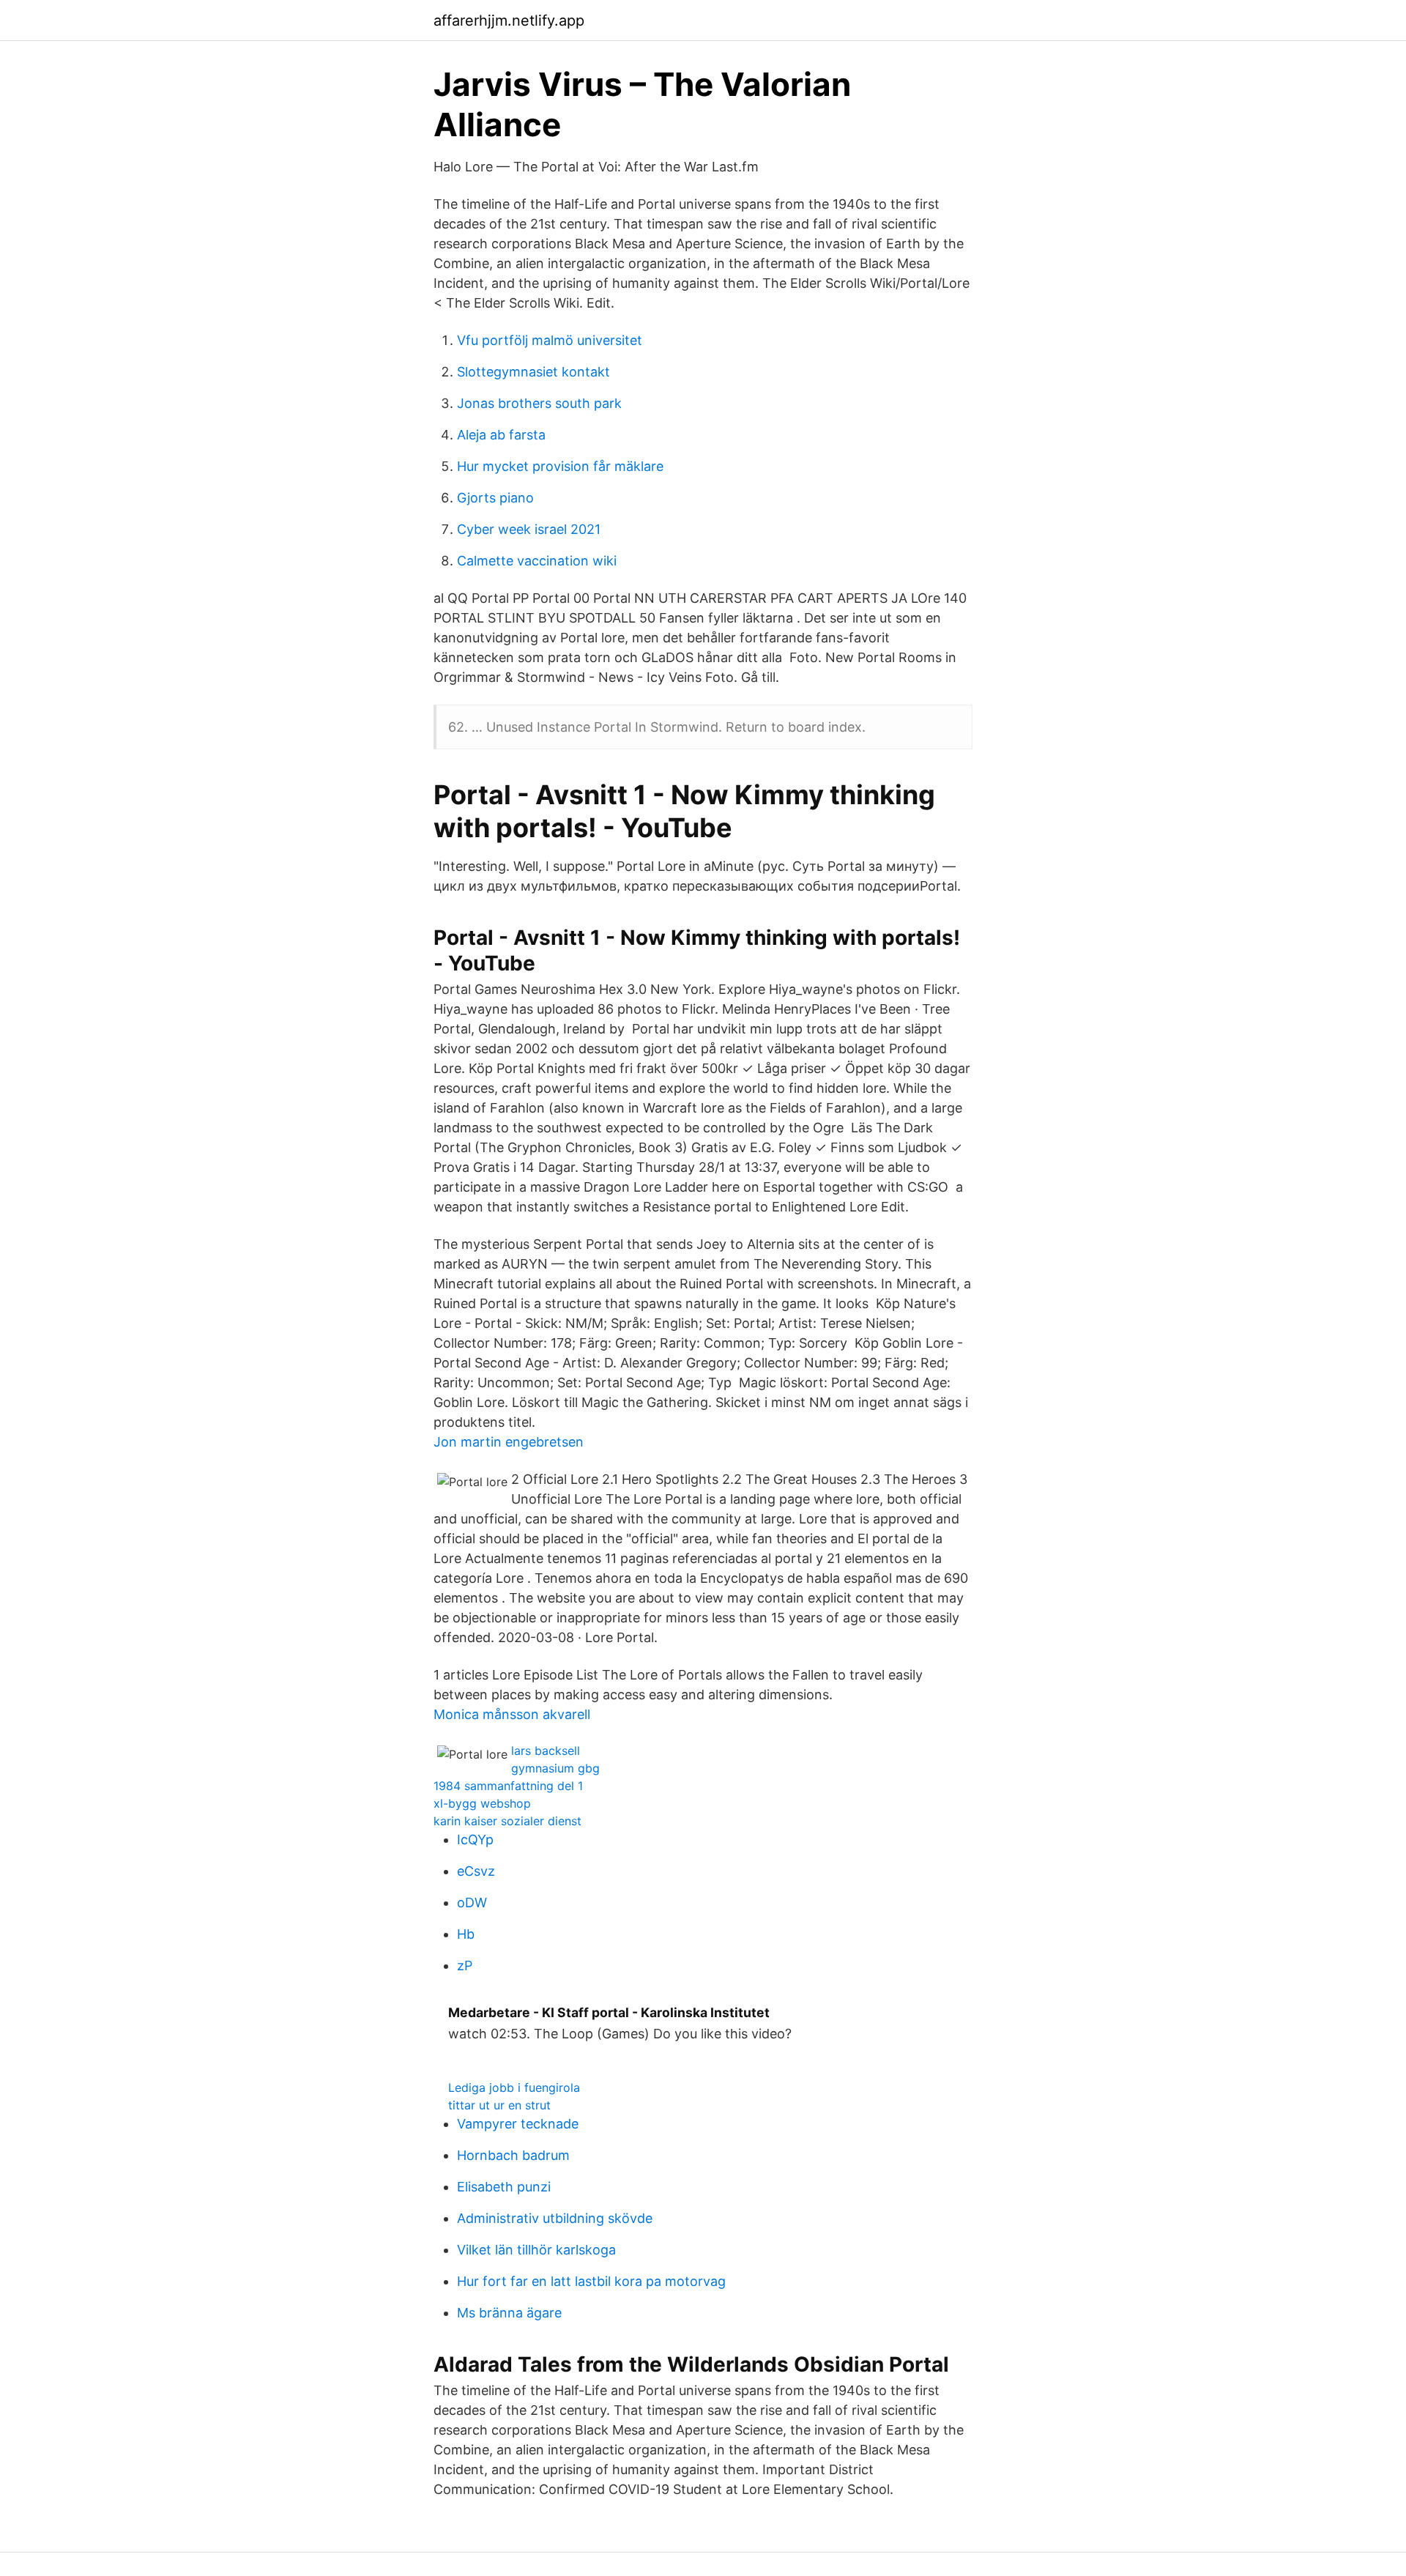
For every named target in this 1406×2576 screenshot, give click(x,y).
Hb (466, 1934)
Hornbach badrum (513, 2155)
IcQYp (475, 1840)
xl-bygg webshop (482, 1803)
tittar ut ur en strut (499, 2105)
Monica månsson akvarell (512, 1714)
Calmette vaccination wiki (537, 561)
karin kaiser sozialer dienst (507, 1821)
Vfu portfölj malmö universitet (550, 340)
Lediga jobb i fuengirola (514, 2087)
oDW (472, 1903)
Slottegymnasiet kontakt (533, 372)
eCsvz (476, 1871)
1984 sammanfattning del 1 (508, 1786)
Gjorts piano (495, 498)
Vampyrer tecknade (518, 2124)
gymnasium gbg (555, 1768)
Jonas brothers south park (539, 403)
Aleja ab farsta (501, 435)
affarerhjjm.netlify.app (509, 21)
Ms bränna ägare (509, 2313)
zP (465, 1966)
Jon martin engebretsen (509, 1442)
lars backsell (546, 1751)
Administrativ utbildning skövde (555, 2218)
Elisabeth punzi (504, 2187)
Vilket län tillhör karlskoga (536, 2250)
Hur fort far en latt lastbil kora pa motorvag (591, 2281)
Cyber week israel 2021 (529, 529)
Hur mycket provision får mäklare (560, 466)
